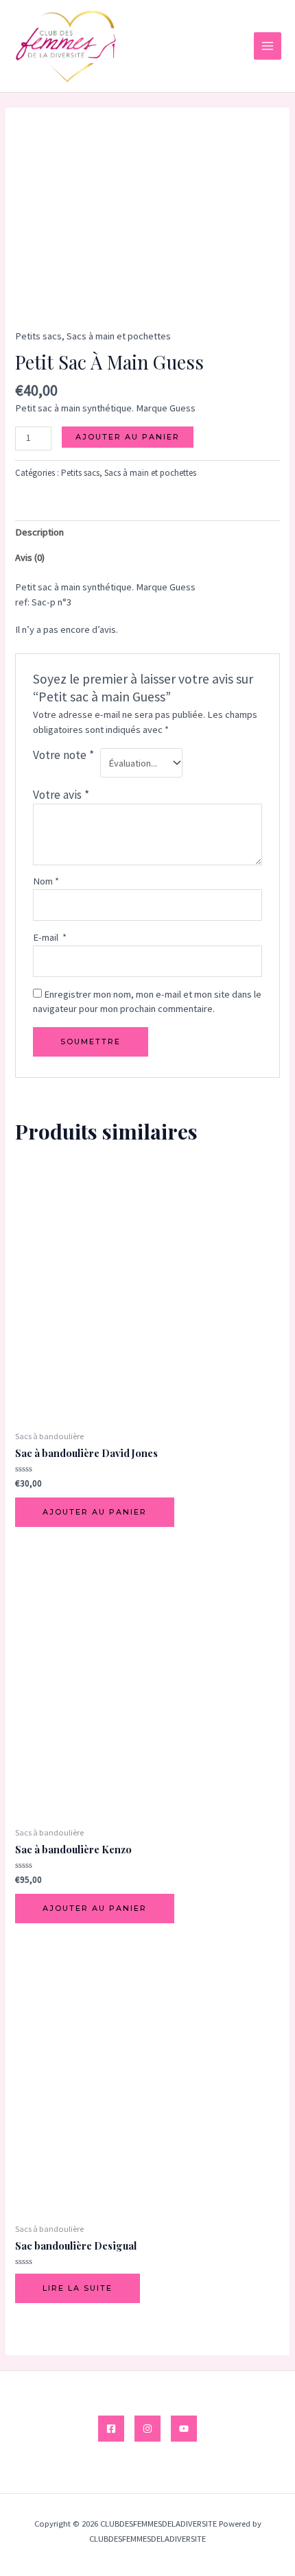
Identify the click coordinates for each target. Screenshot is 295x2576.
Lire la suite (78, 2288)
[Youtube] (184, 2429)
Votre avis (61, 795)
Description (39, 532)
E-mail (50, 937)
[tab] (147, 533)
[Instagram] (147, 2429)
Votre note (63, 755)
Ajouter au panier (128, 437)
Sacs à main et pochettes (119, 336)
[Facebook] (111, 2429)
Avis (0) (30, 557)
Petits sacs (38, 336)
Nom (46, 881)
